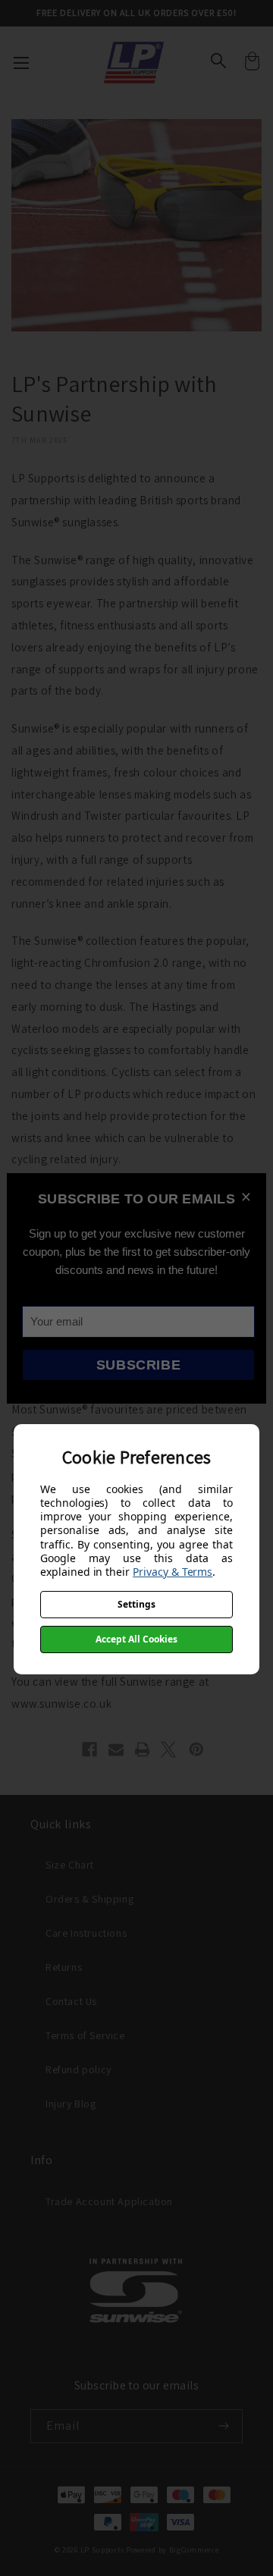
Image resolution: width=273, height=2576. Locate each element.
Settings (136, 1604)
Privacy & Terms (173, 1572)
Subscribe (138, 1365)
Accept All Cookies (136, 1639)
